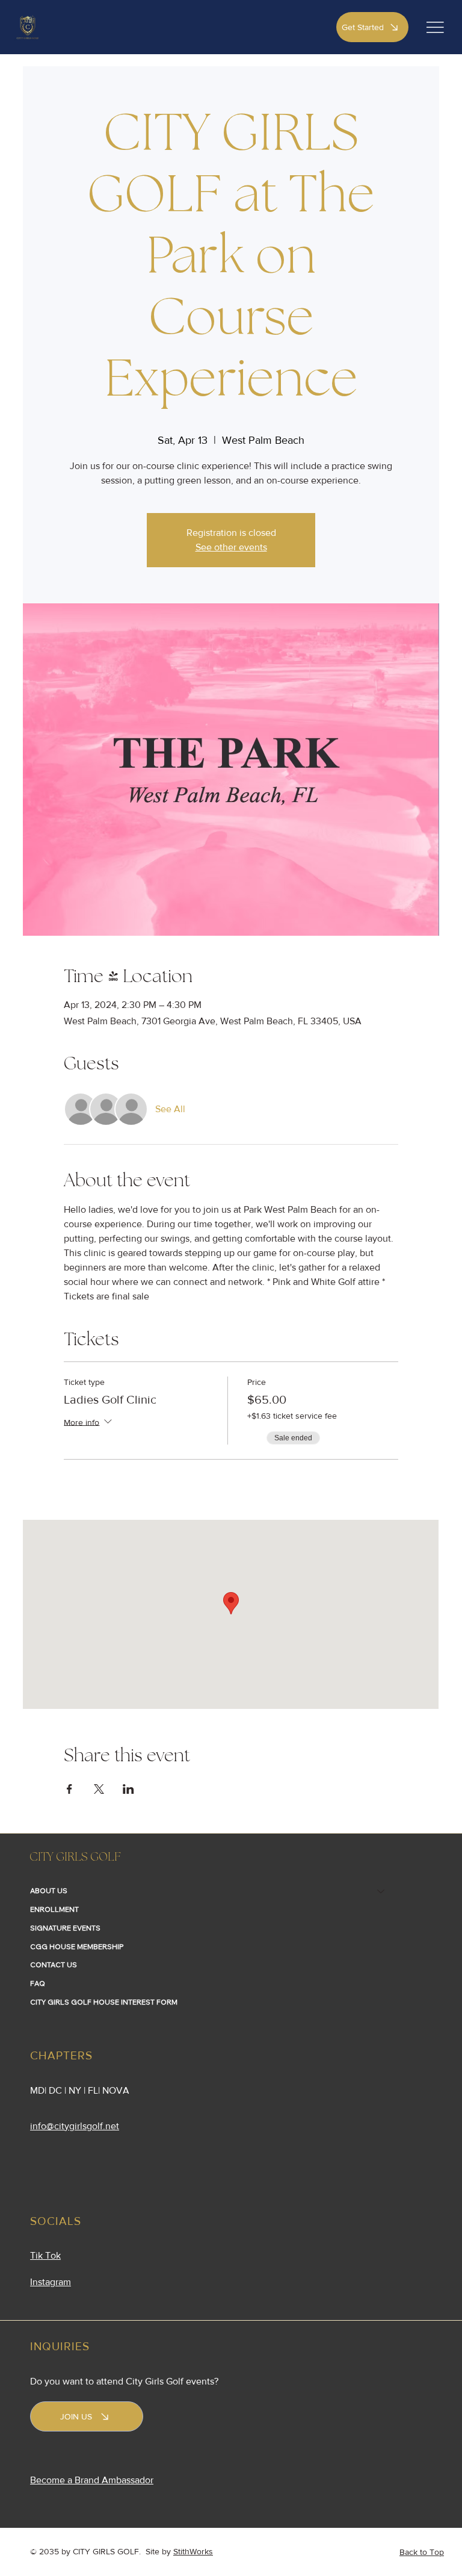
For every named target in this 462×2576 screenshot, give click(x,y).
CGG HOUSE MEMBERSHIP (77, 1946)
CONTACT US (54, 1965)
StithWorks (193, 2551)
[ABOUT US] (381, 1891)
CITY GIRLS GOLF (75, 1858)
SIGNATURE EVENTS (65, 1928)
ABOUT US (49, 1890)
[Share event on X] (99, 1789)
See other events (231, 547)
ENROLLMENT (54, 1909)
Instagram (51, 2282)
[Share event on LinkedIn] (128, 1789)
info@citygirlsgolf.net (75, 2126)
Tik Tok (45, 2255)
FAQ (38, 1983)
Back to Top (422, 2552)
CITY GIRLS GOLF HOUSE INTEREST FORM (104, 2002)
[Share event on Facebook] (69, 1789)
